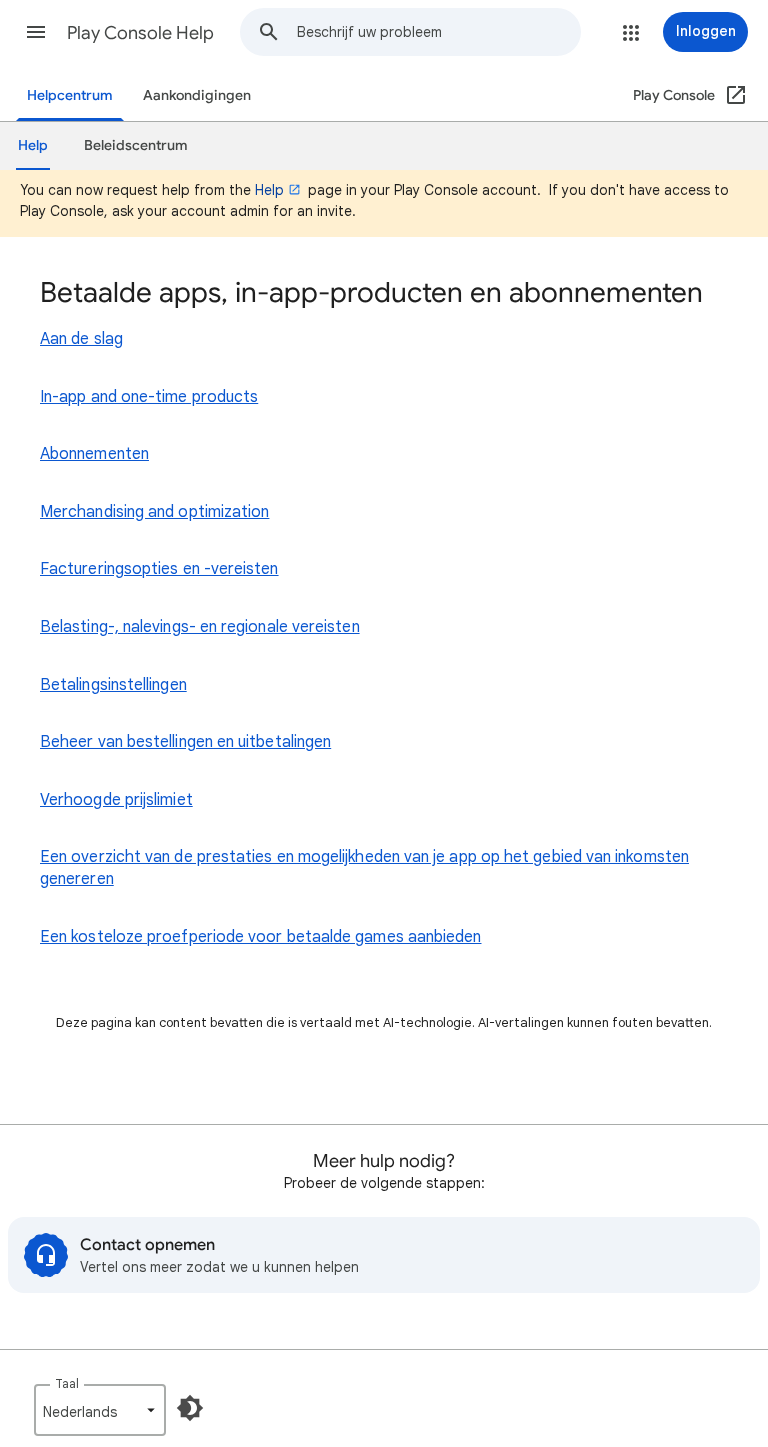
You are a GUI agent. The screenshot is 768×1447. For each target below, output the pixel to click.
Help (269, 190)
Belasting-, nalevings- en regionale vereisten (200, 627)
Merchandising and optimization (154, 512)
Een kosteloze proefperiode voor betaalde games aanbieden (260, 937)
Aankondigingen (197, 95)
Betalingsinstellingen (113, 685)
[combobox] (438, 32)
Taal (67, 1383)
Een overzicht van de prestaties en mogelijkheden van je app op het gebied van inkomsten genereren (364, 868)
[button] (36, 32)
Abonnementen (94, 454)
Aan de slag (81, 339)
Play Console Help (140, 33)
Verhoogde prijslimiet (116, 800)
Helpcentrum (70, 95)
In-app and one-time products (149, 397)
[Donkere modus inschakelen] (190, 1408)
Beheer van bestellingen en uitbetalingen (185, 742)
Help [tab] (33, 145)
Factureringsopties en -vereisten (159, 569)
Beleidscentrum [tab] (136, 145)
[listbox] (100, 1410)
